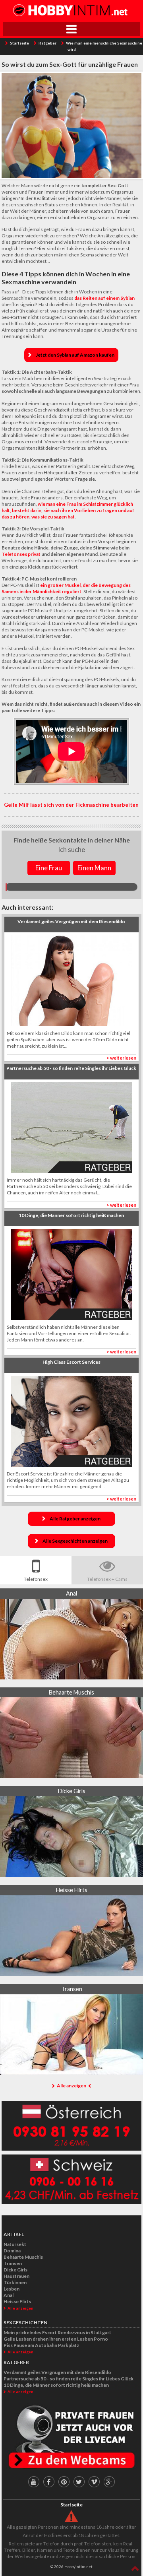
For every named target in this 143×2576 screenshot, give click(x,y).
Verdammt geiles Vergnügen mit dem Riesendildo (57, 2372)
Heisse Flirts (17, 2301)
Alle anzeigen (71, 2086)
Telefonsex (36, 1579)
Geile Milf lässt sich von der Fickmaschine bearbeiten (71, 805)
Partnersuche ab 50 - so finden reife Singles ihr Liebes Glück (69, 2379)
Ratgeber (47, 43)
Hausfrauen (16, 2276)
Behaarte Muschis (23, 2257)
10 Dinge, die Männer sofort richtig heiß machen (56, 2385)
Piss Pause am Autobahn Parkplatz (41, 2345)
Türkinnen (15, 2282)
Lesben (12, 2289)
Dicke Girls (15, 2270)
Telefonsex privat (21, 554)
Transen (13, 2263)
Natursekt (15, 2244)
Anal (9, 2295)
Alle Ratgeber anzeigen (75, 1519)
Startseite (19, 43)
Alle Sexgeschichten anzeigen (75, 1541)
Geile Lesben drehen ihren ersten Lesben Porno (56, 2339)
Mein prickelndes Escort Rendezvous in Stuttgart (57, 2332)
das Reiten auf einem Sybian (104, 298)
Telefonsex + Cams (107, 1579)
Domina (12, 2251)
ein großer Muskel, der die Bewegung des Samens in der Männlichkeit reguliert (66, 588)
